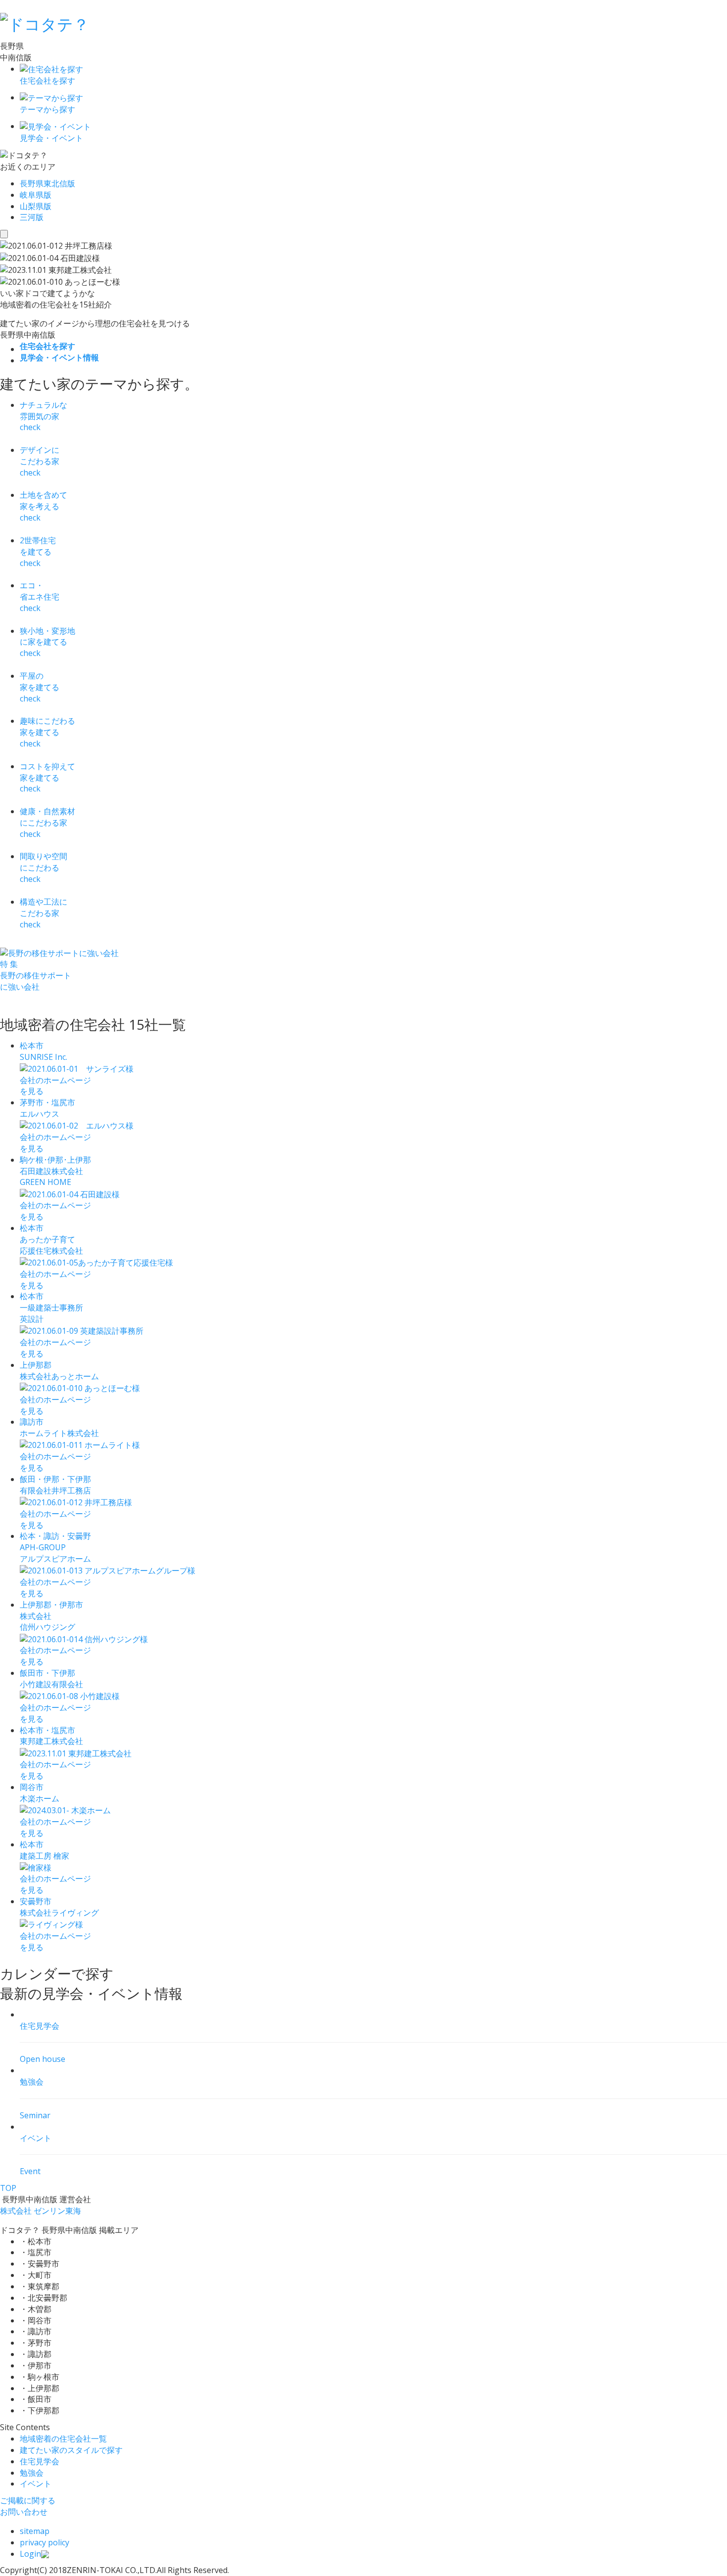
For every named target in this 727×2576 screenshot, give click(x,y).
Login (30, 2554)
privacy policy (45, 2542)
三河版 (32, 217)
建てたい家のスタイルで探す (71, 2450)
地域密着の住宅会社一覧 (63, 2439)
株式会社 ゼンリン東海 (41, 2211)
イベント (36, 2484)
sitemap (35, 2531)
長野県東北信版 (47, 183)
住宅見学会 (40, 2461)
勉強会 (32, 2473)
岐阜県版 (36, 195)
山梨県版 (36, 206)
